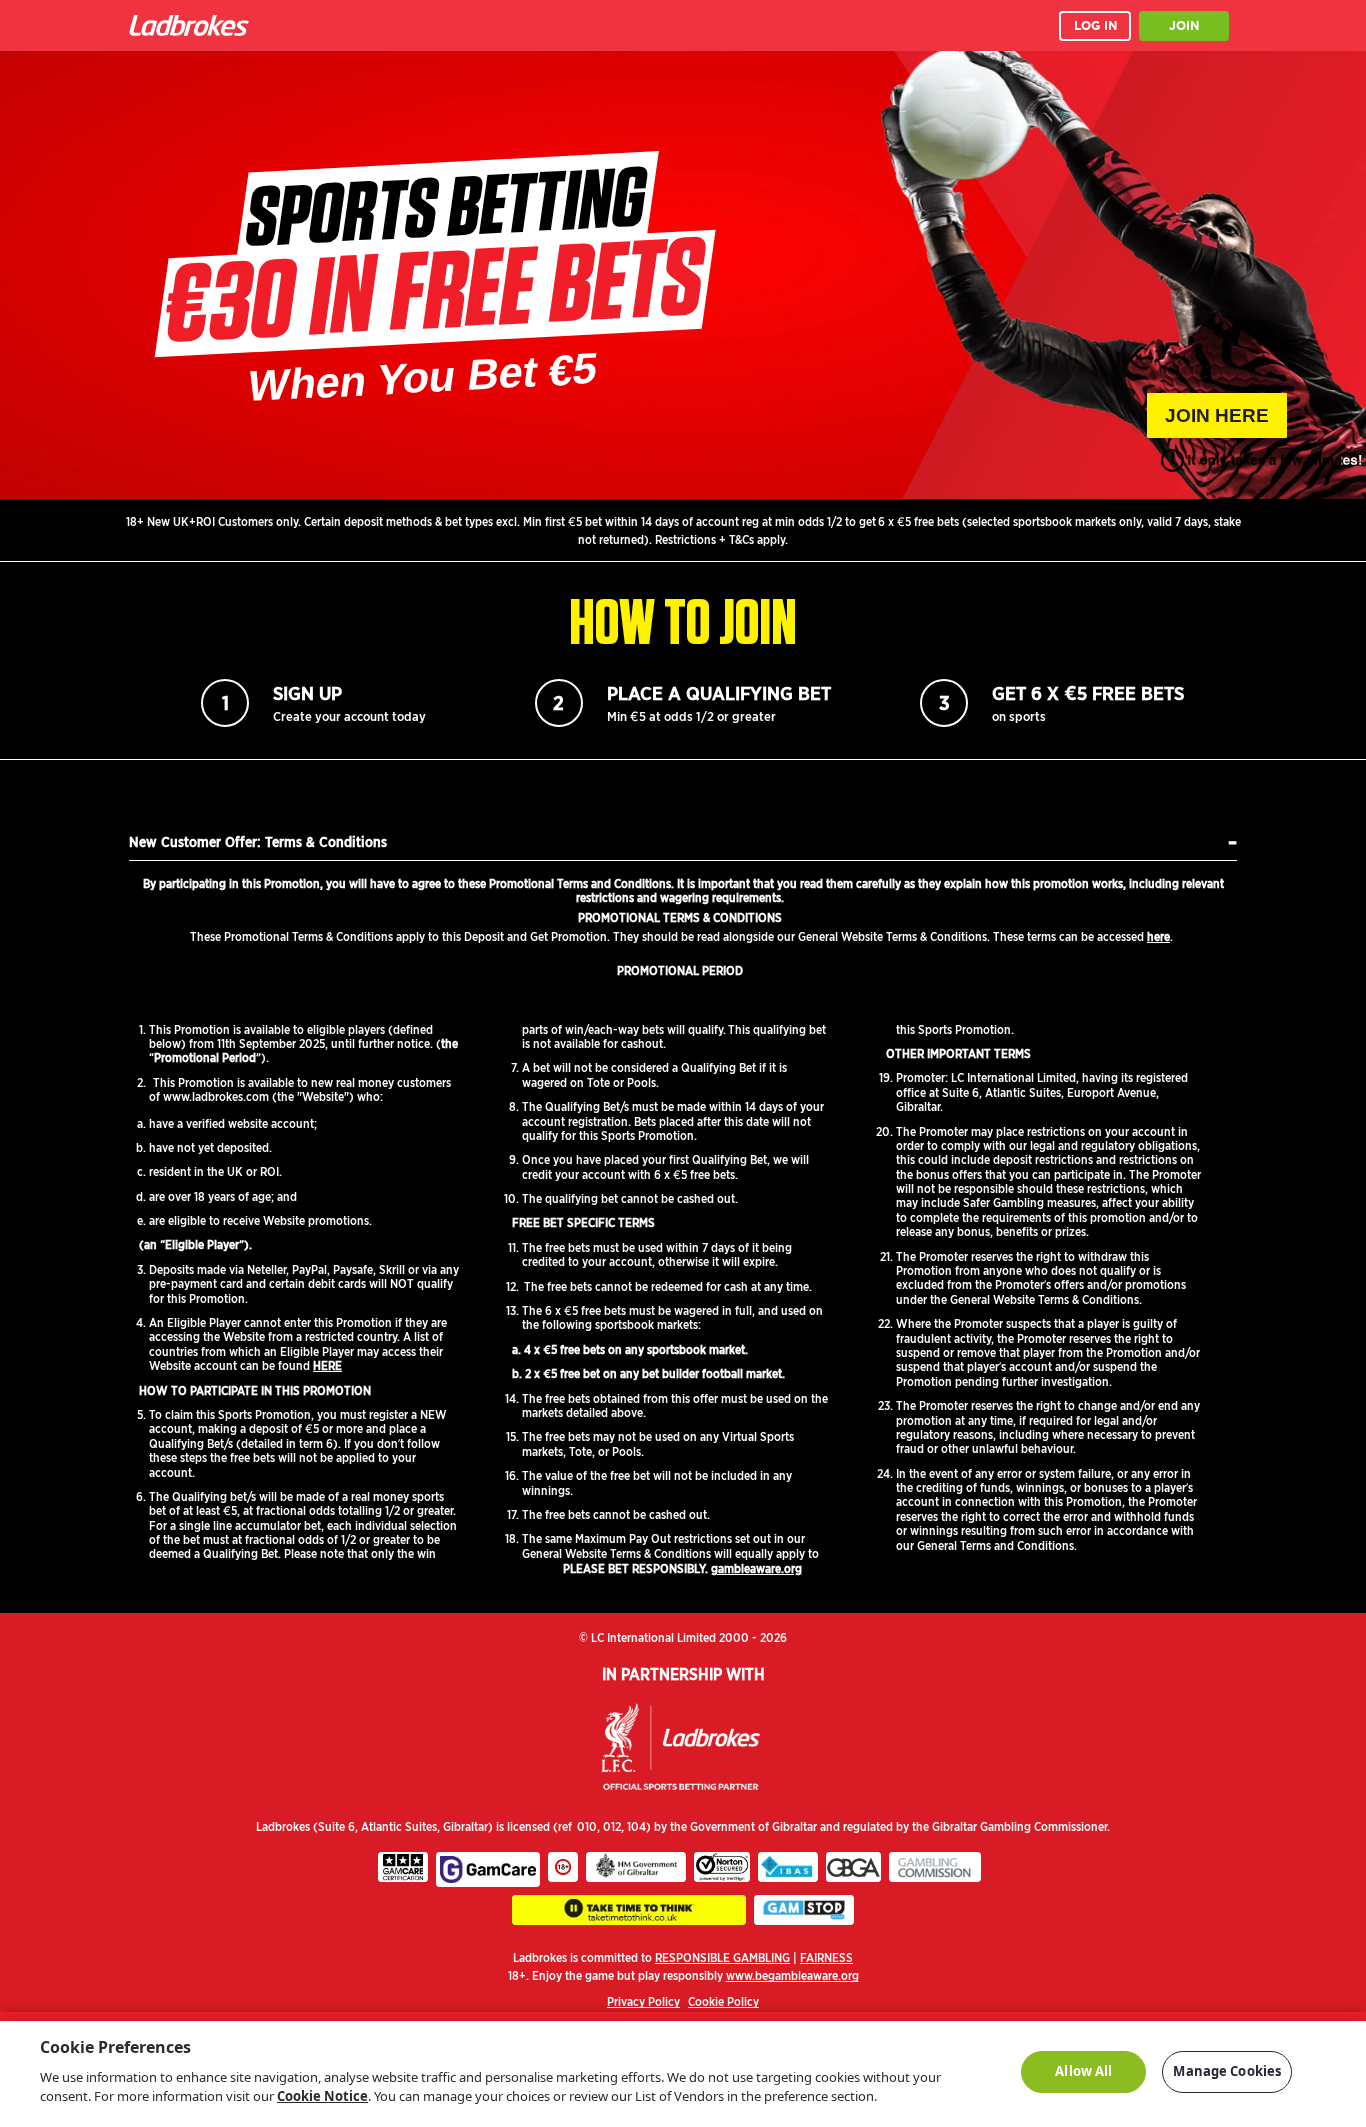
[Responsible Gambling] (563, 1867)
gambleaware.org (756, 1568)
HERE (327, 1365)
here (1158, 936)
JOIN (1184, 25)
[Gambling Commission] (935, 1867)
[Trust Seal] (722, 1867)
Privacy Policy (643, 2001)
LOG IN (1095, 25)
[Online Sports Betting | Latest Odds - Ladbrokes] (193, 25)
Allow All (1083, 2071)
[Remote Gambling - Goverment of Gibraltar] (636, 1867)
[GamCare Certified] (403, 1867)
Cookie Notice (322, 2096)
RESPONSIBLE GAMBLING (722, 1957)
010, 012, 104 (611, 1826)
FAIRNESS (826, 1957)
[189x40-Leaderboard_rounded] (629, 1910)
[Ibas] (788, 1867)
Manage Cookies (1227, 2071)
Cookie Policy (723, 2001)
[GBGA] (853, 1867)
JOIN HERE (1217, 415)
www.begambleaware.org (792, 1975)
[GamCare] (488, 1870)
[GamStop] (804, 1910)
